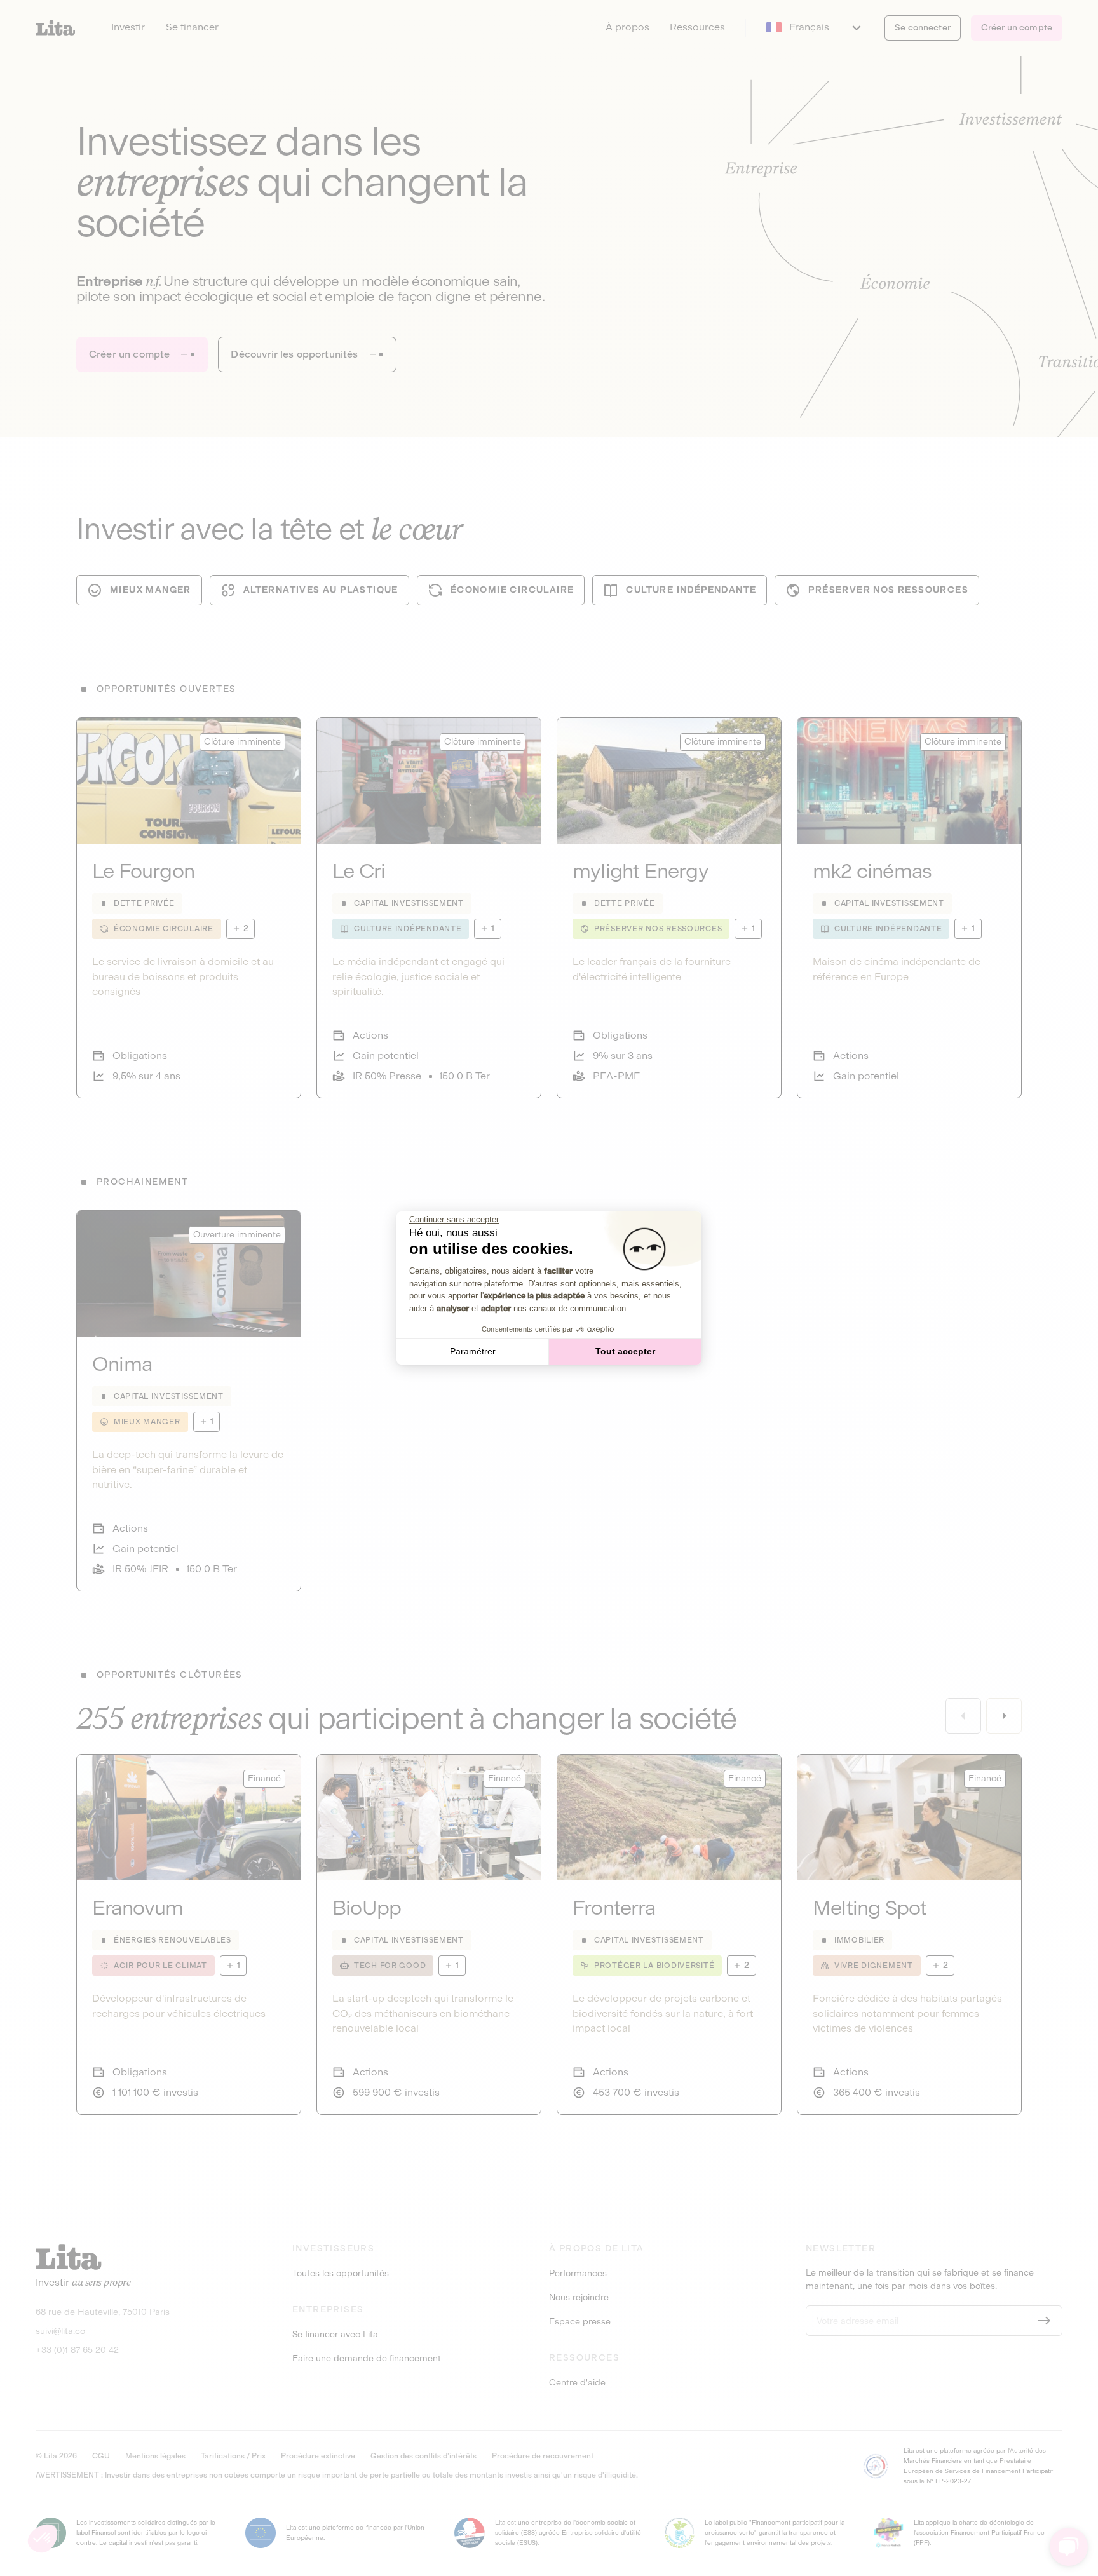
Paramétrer (473, 1351)
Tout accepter (625, 1351)
